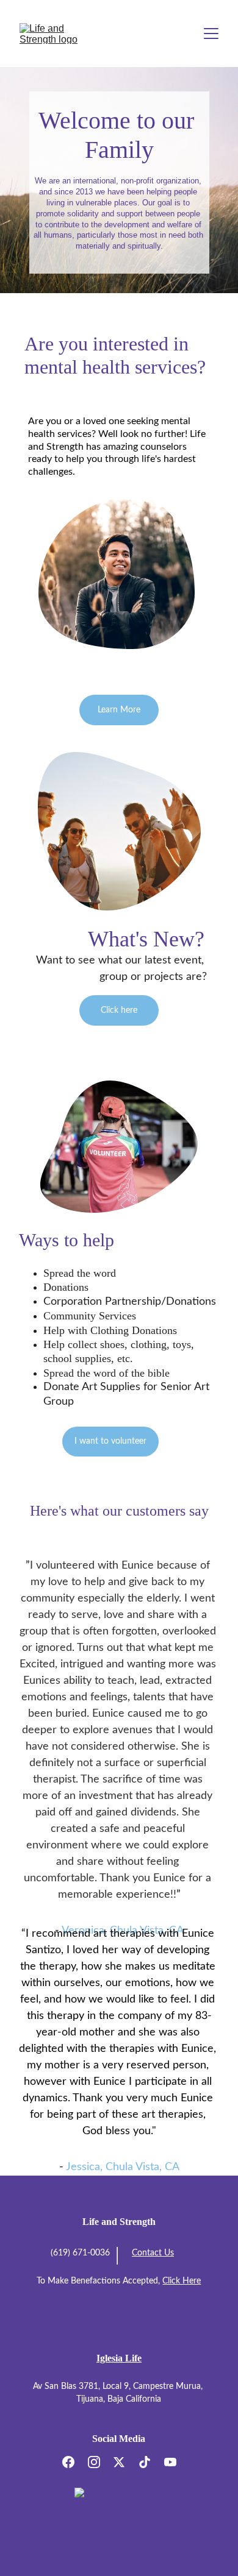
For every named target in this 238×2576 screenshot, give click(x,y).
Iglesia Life (119, 2358)
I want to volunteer (110, 1441)
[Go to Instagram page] (100, 2462)
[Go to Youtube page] (170, 2462)
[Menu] (211, 34)
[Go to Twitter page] (125, 2462)
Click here (119, 1010)
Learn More (119, 710)
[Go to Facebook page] (74, 2462)
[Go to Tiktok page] (151, 2462)
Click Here (182, 2281)
